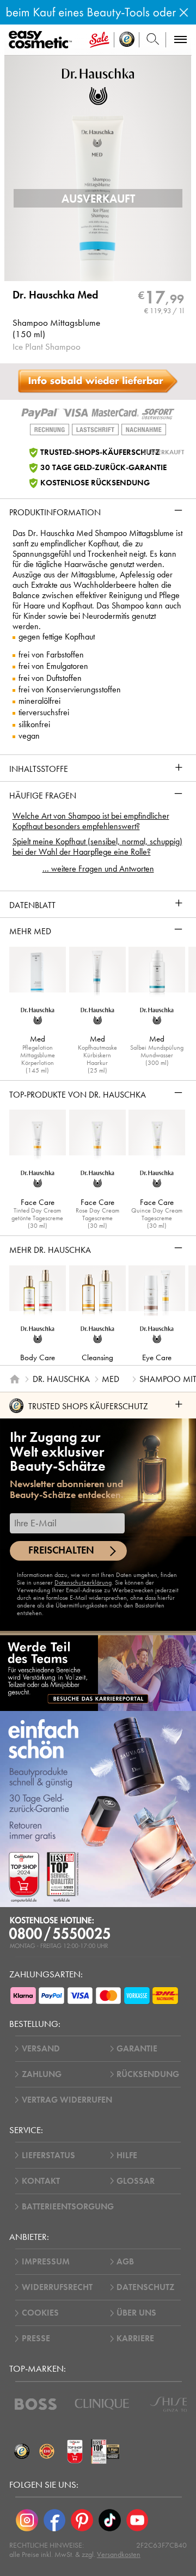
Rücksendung (148, 2074)
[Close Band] (184, 12)
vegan (29, 736)
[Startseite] (15, 1379)
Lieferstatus (48, 2155)
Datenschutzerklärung (83, 1582)
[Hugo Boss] (36, 2404)
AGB (125, 2262)
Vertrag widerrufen (67, 2100)
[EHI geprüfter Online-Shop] (47, 2451)
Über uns (136, 2313)
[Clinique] (102, 2404)
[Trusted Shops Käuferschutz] (22, 2451)
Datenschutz (145, 2287)
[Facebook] (55, 2521)
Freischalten (61, 1550)
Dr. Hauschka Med (55, 295)
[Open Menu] (42, 40)
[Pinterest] (82, 2521)
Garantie (137, 2049)
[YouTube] (137, 2521)
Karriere (135, 2339)
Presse (36, 2339)
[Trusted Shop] (127, 40)
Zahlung (42, 2074)
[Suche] (153, 40)
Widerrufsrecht (57, 2287)
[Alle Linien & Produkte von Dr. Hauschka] (98, 85)
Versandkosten (119, 2554)
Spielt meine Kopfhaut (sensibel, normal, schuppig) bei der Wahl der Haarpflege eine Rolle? (97, 847)
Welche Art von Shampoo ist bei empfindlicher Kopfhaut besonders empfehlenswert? (91, 821)
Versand (41, 2049)
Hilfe (127, 2155)
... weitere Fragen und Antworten (98, 869)
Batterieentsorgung (68, 2207)
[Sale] (99, 40)
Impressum (46, 2262)
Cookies (40, 2313)
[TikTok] (110, 2521)
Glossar (136, 2181)
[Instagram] (27, 2521)
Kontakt (41, 2181)
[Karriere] (98, 1673)
